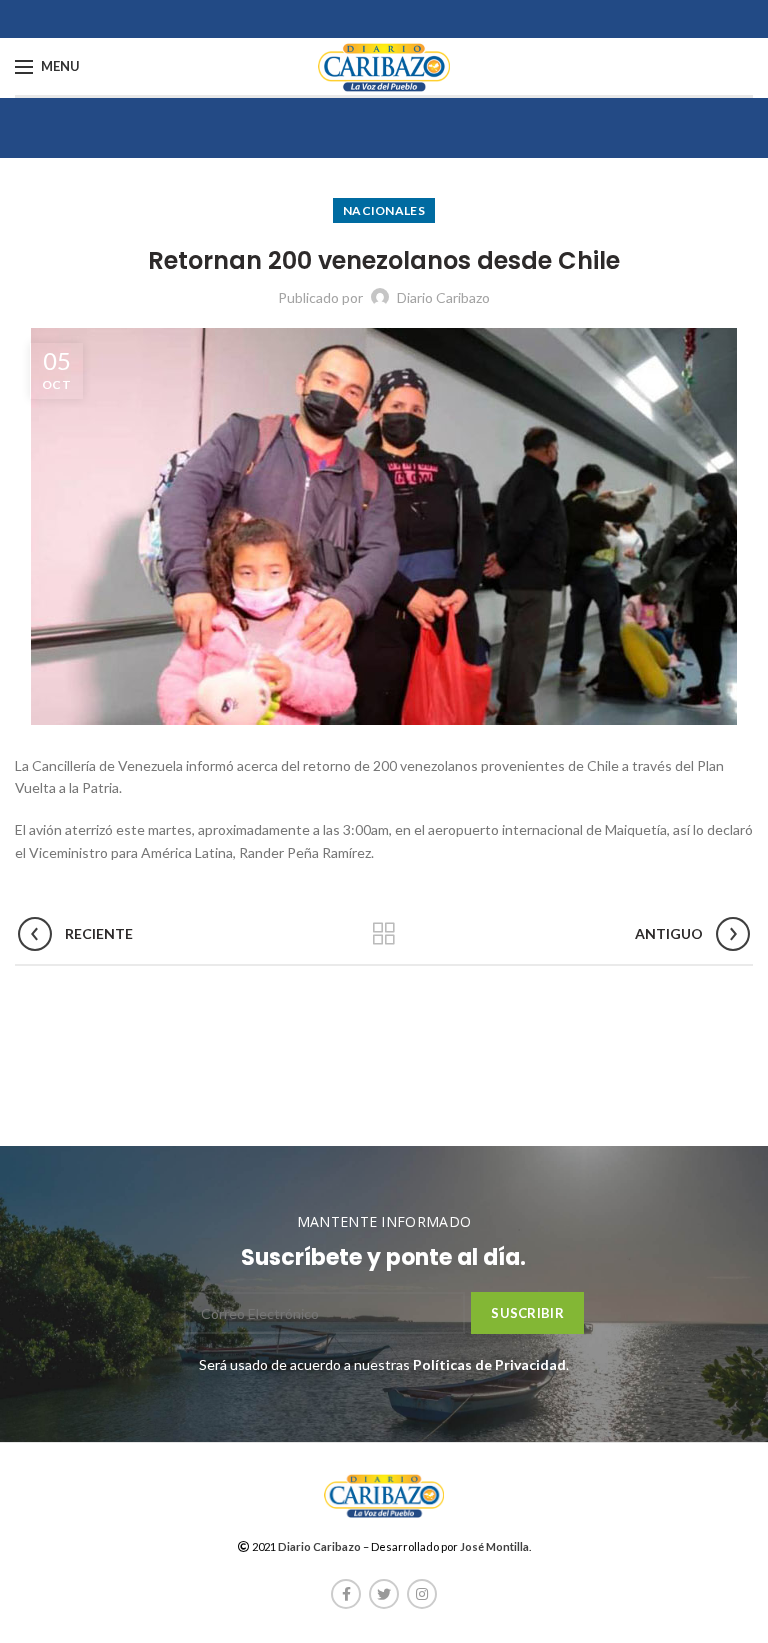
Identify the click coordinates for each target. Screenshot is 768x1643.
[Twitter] (384, 1594)
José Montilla (494, 1546)
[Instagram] (422, 1594)
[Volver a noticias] (384, 934)
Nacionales (384, 210)
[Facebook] (346, 1594)
